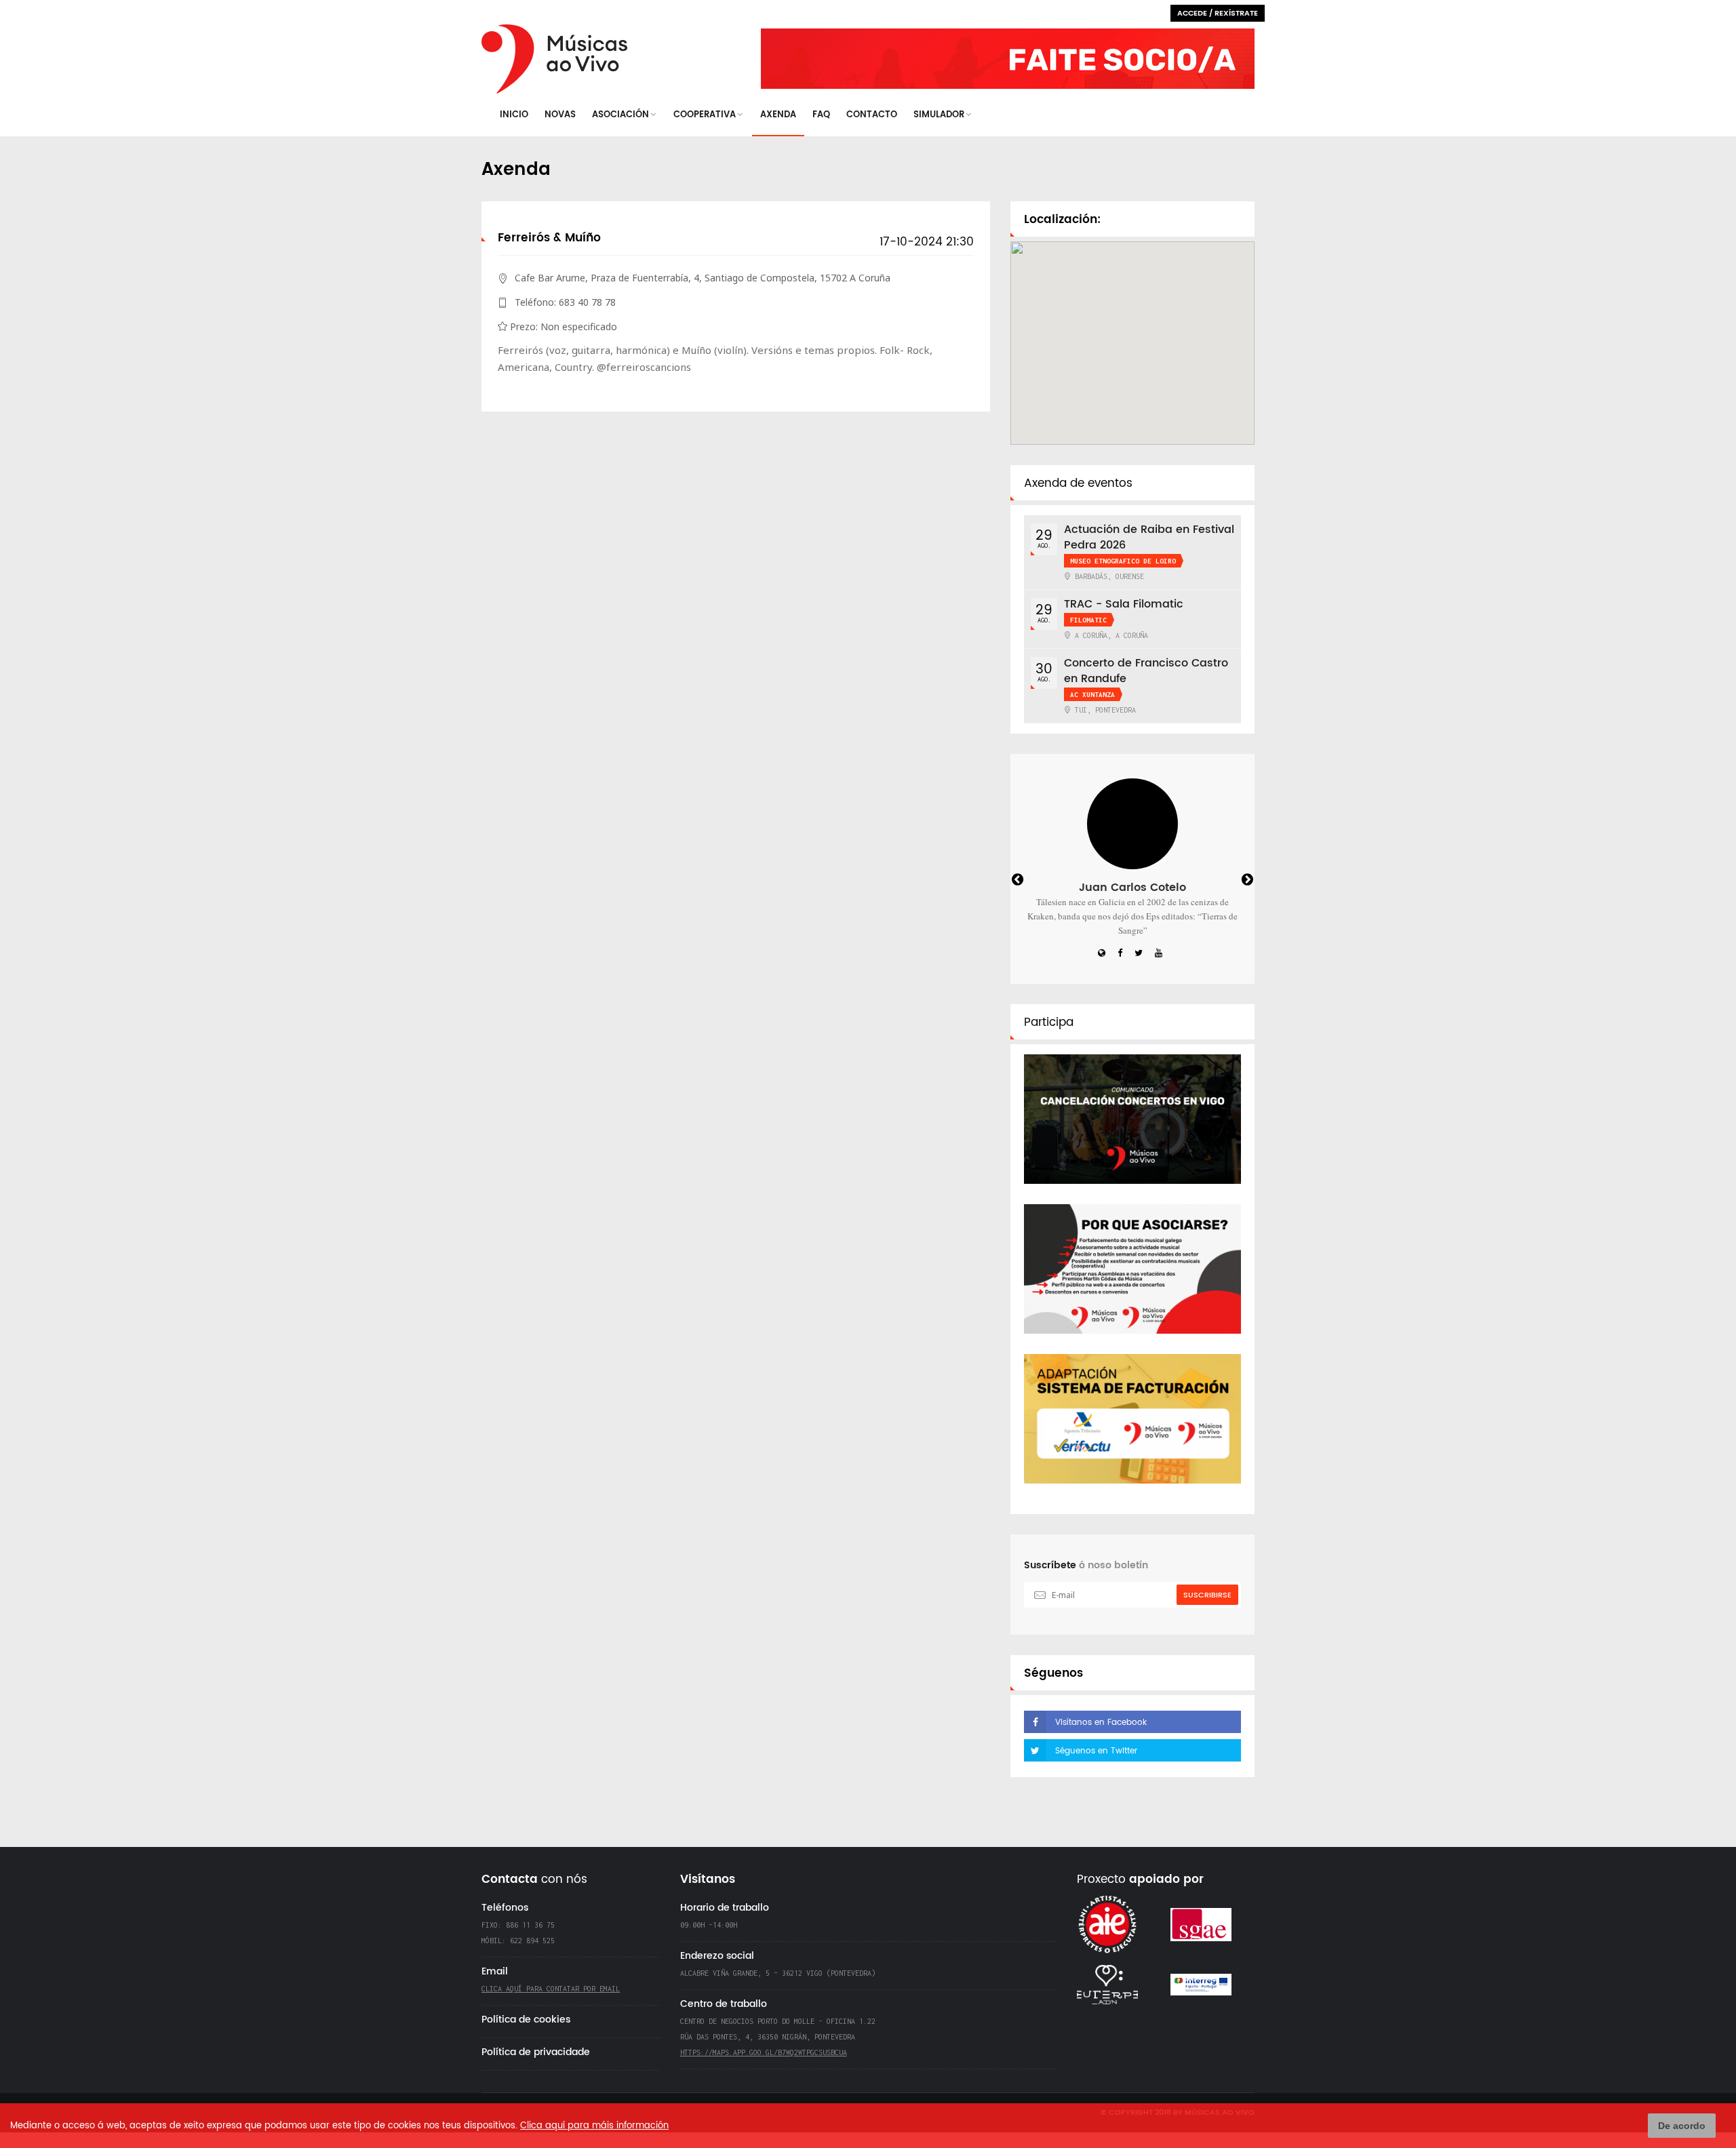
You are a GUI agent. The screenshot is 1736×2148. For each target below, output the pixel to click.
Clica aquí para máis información (594, 2126)
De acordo (1682, 2126)
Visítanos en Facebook (1101, 1723)
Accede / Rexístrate (1218, 14)
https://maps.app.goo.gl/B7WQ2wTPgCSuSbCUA (764, 2052)
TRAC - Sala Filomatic (1124, 604)
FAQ (821, 115)
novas (560, 115)
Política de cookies (526, 2020)
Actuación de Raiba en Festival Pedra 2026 (1149, 537)
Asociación (620, 115)
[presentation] (1030, 881)
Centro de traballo (724, 2004)
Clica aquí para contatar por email (551, 1989)
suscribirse (1207, 1595)
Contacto (872, 115)
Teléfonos (505, 1908)
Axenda (778, 115)
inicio (514, 115)
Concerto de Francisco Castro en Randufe (1146, 671)
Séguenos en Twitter (1096, 1751)
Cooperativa (705, 115)
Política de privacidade (536, 2052)
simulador (939, 115)
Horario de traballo (725, 1908)
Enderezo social (717, 1956)
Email (495, 1971)
